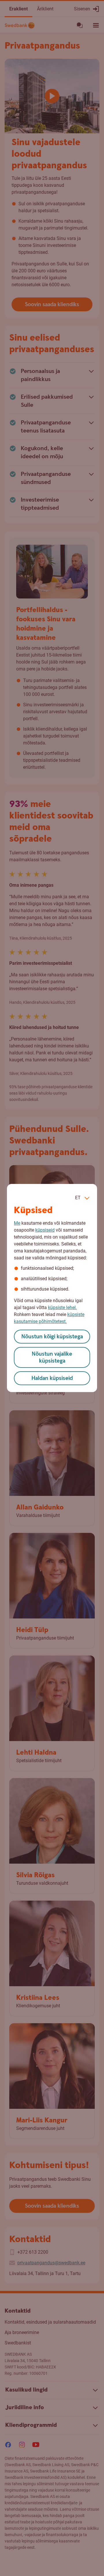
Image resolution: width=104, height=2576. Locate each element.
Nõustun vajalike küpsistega (52, 1358)
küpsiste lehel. (62, 1308)
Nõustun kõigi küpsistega (52, 1337)
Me (17, 1223)
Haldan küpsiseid (52, 1378)
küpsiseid (45, 1230)
